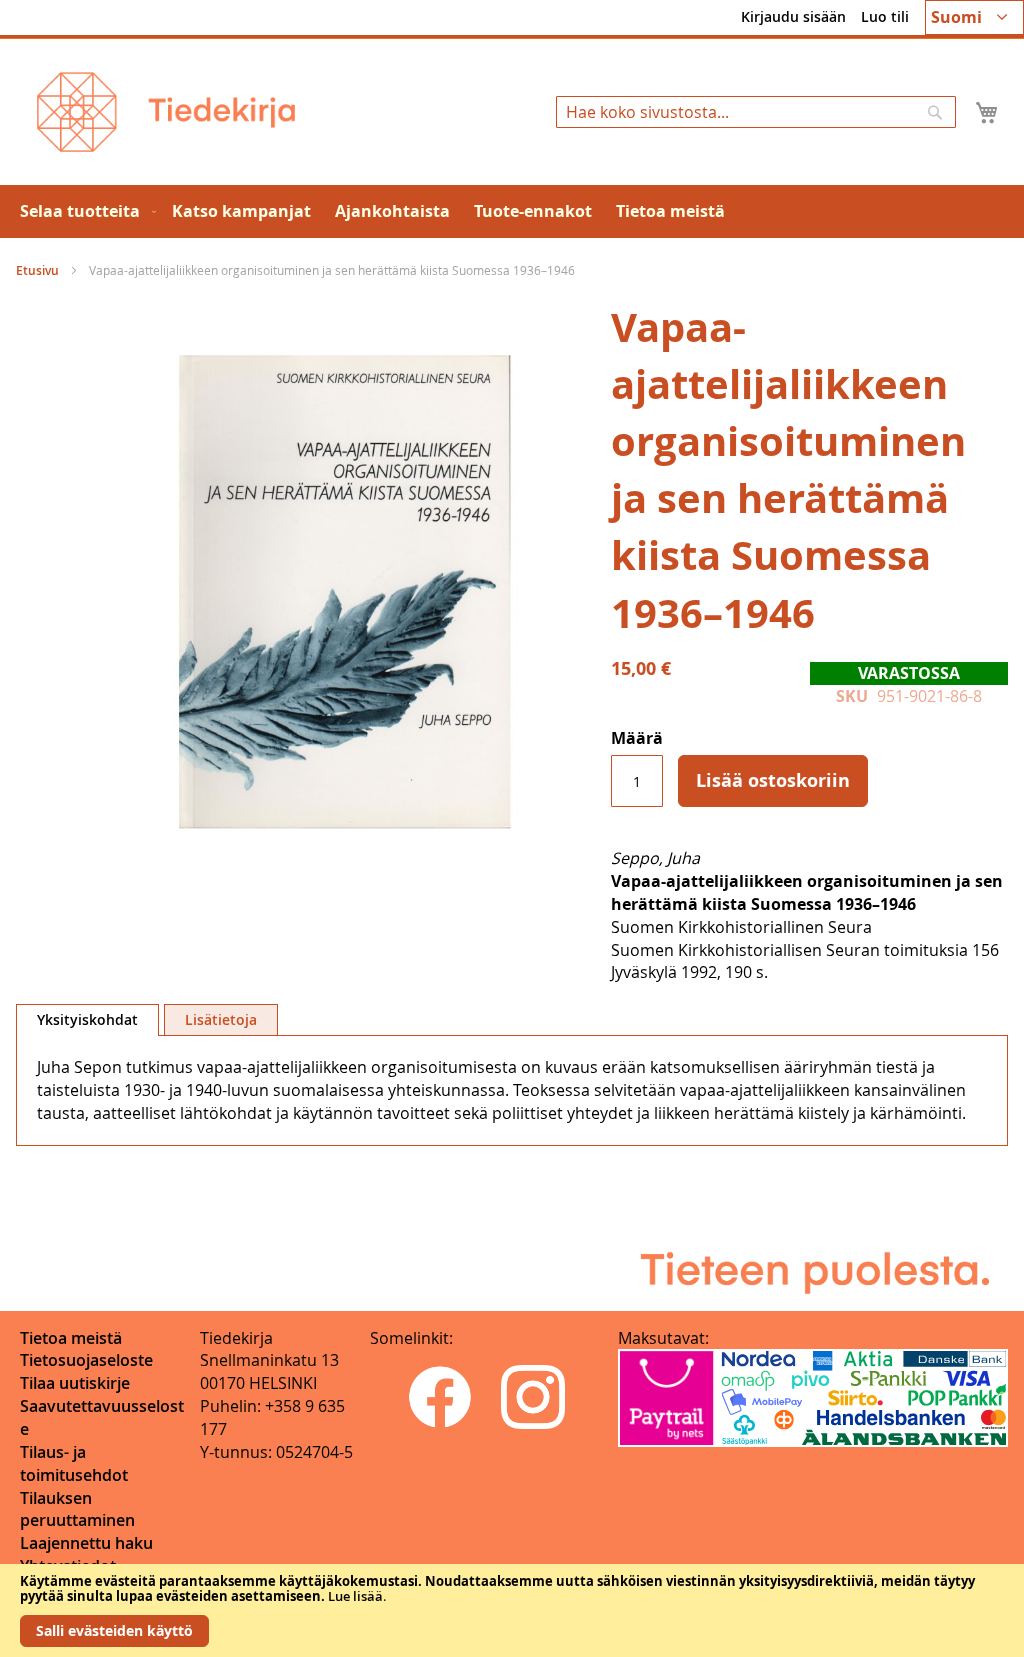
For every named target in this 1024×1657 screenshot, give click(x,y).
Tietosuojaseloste (86, 1360)
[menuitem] (84, 211)
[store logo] (166, 112)
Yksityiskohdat (87, 1019)
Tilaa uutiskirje (75, 1383)
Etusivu (37, 270)
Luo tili (885, 16)
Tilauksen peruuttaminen (77, 1509)
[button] (974, 17)
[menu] (512, 211)
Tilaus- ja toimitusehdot (74, 1463)
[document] (512, 1610)
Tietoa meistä (71, 1338)
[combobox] (756, 112)
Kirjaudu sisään (793, 16)
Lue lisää (355, 1596)
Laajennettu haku (86, 1543)
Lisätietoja (221, 1019)
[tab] (87, 1020)
